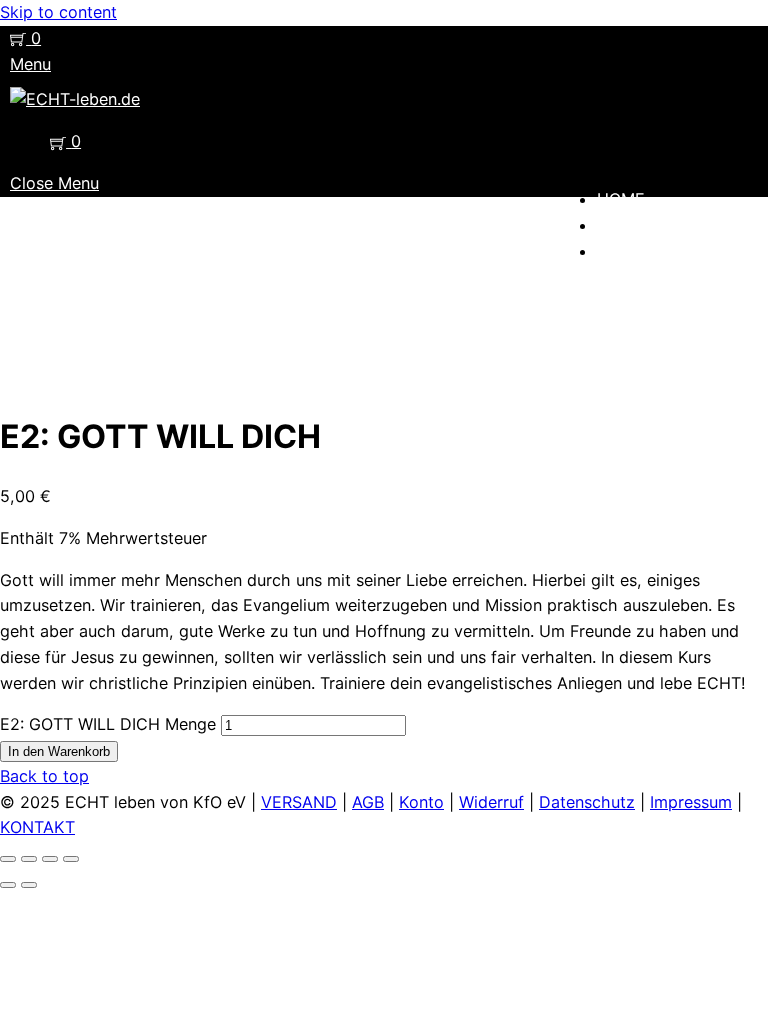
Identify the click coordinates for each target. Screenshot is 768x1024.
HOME (621, 199)
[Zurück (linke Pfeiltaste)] (8, 885)
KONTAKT (37, 827)
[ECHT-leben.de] (75, 99)
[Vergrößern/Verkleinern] (8, 859)
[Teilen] (50, 859)
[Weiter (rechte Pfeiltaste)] (29, 885)
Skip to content (58, 12)
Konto (421, 802)
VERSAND (299, 802)
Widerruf (491, 802)
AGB (368, 802)
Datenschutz (587, 802)
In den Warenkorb (59, 751)
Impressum (691, 802)
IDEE (615, 225)
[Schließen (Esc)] (71, 859)
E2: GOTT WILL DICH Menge (108, 724)
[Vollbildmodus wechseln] (29, 859)
